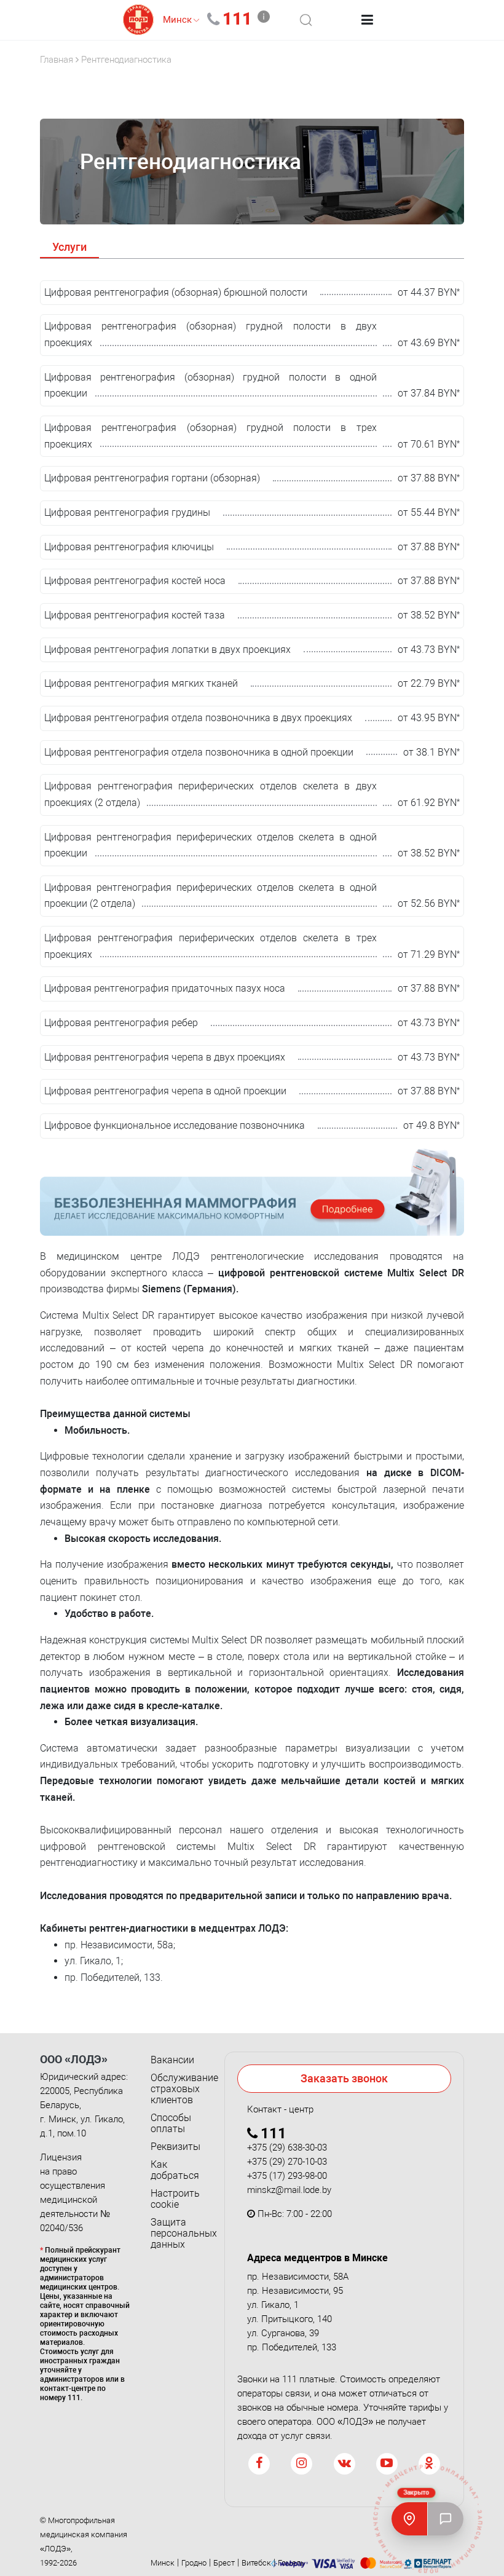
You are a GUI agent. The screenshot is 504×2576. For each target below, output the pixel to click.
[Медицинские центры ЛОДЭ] (409, 2519)
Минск (163, 2563)
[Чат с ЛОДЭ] (446, 2519)
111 (237, 19)
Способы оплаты (171, 2124)
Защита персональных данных (178, 2234)
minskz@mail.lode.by (289, 2190)
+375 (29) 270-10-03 (287, 2162)
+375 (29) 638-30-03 (287, 2147)
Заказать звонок (344, 2078)
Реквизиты (175, 2147)
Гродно (194, 2563)
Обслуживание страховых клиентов (178, 2089)
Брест (224, 2563)
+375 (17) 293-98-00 (287, 2176)
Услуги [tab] (69, 247)
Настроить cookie (175, 2199)
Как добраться (175, 2170)
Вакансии (172, 2060)
